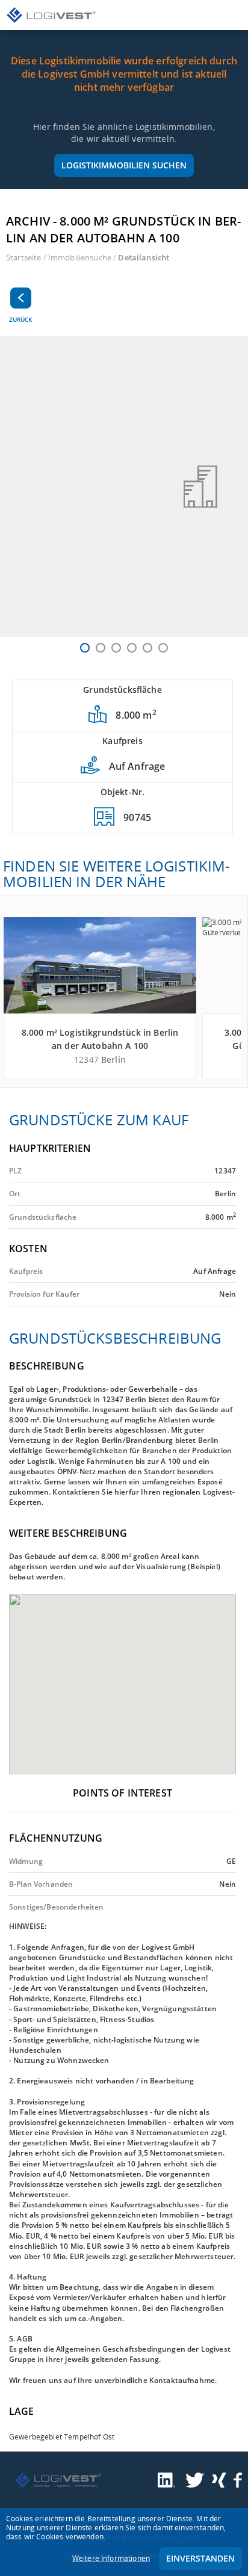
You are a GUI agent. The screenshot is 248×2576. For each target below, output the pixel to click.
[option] (124, 487)
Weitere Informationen (111, 2558)
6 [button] (163, 648)
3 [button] (116, 648)
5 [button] (147, 648)
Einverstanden (200, 2558)
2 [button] (101, 648)
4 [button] (132, 648)
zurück (20, 319)
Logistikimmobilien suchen (124, 165)
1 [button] (85, 648)
